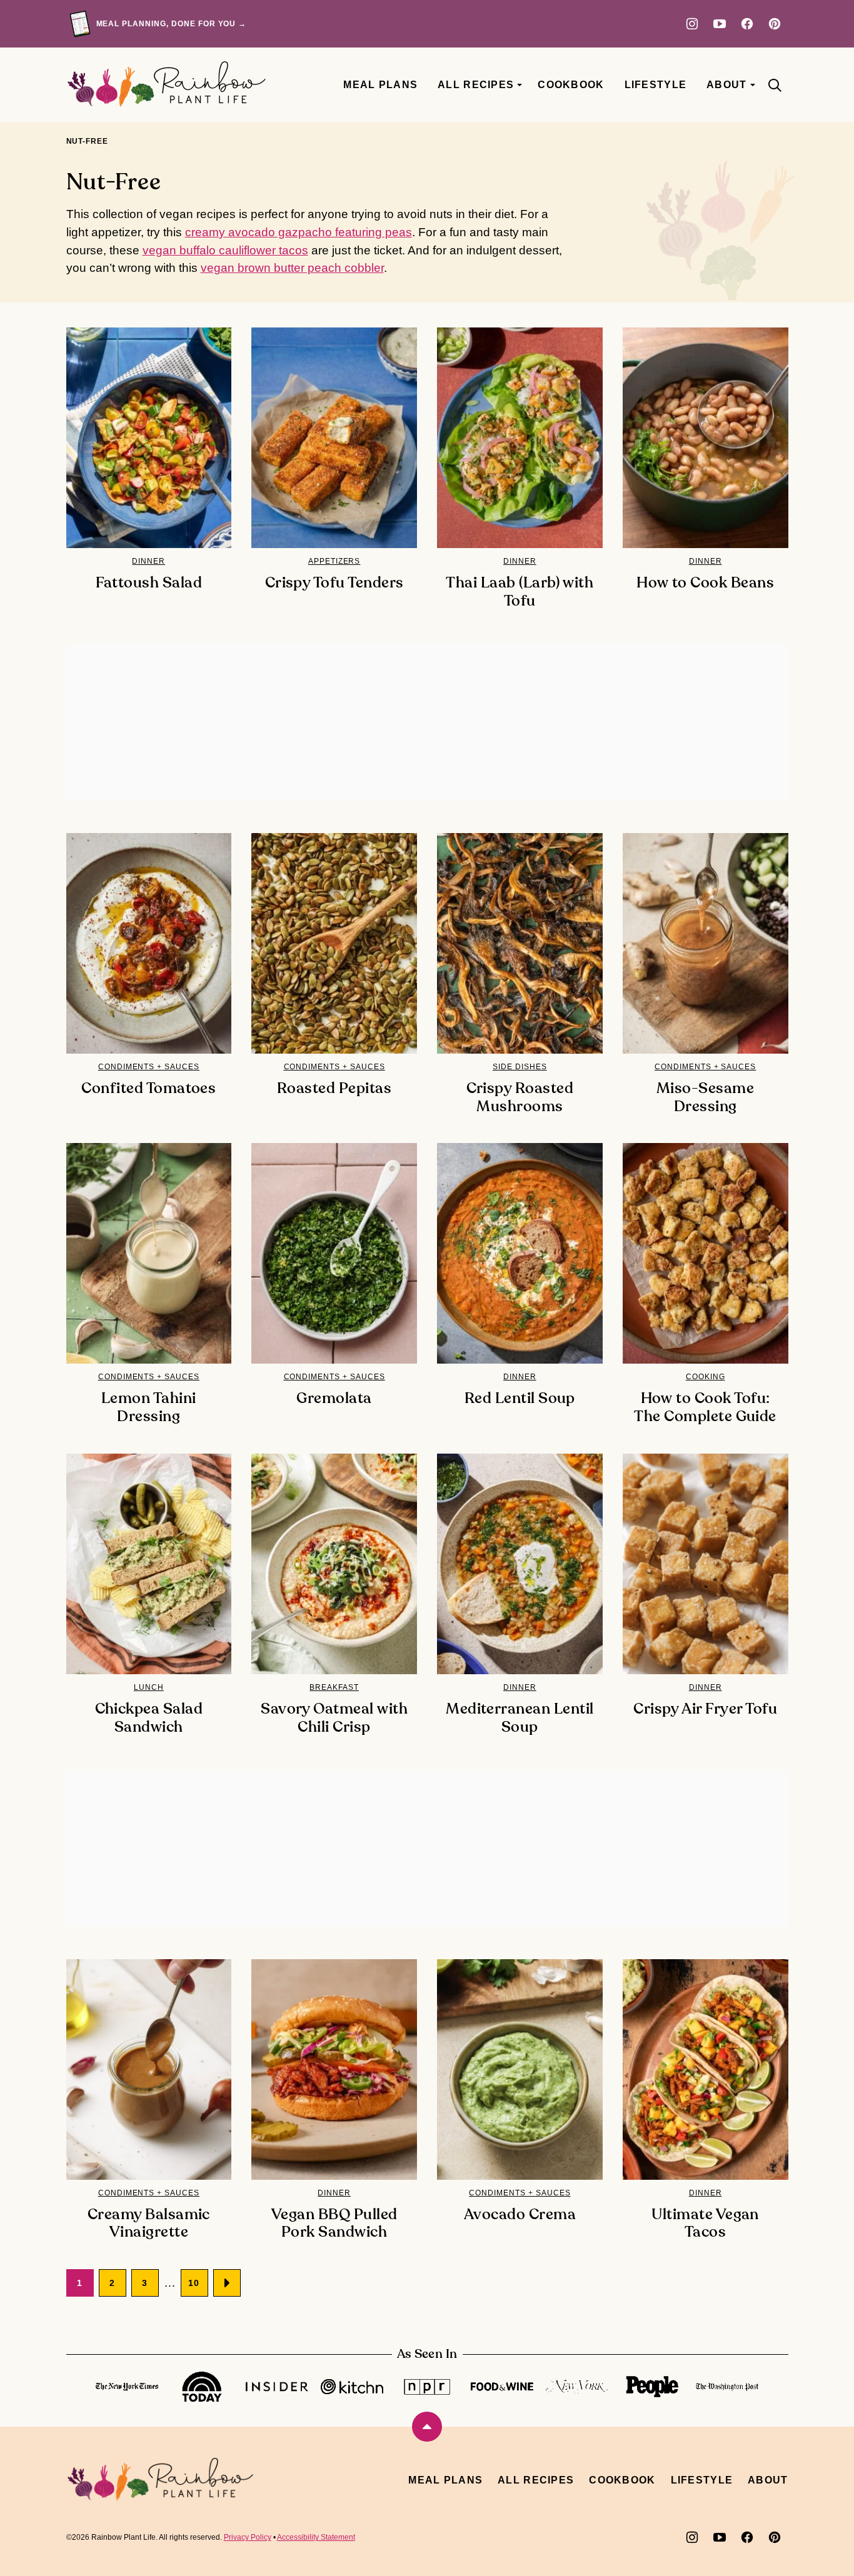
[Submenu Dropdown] (520, 85)
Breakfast (334, 1687)
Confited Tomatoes (148, 1089)
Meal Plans (380, 85)
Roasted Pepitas (334, 1089)
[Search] (775, 85)
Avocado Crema (520, 2215)
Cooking (706, 1377)
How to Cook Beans (705, 583)
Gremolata (334, 1399)
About (726, 85)
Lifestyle (656, 85)
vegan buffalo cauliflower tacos (225, 250)
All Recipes (476, 85)
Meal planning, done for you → (172, 24)
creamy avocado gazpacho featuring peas (299, 232)
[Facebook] (747, 24)
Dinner (148, 561)
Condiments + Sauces (149, 1067)
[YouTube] (720, 24)
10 (194, 2283)
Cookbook (571, 85)
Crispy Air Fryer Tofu (705, 1709)
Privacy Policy (248, 2537)
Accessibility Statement (316, 2537)
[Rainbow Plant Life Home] (166, 85)
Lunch (149, 1687)
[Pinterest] (775, 24)
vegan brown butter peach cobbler (292, 268)
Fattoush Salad (149, 583)
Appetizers (334, 561)
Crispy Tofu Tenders (334, 583)
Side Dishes (520, 1067)
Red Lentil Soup (520, 1399)
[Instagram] (692, 24)
